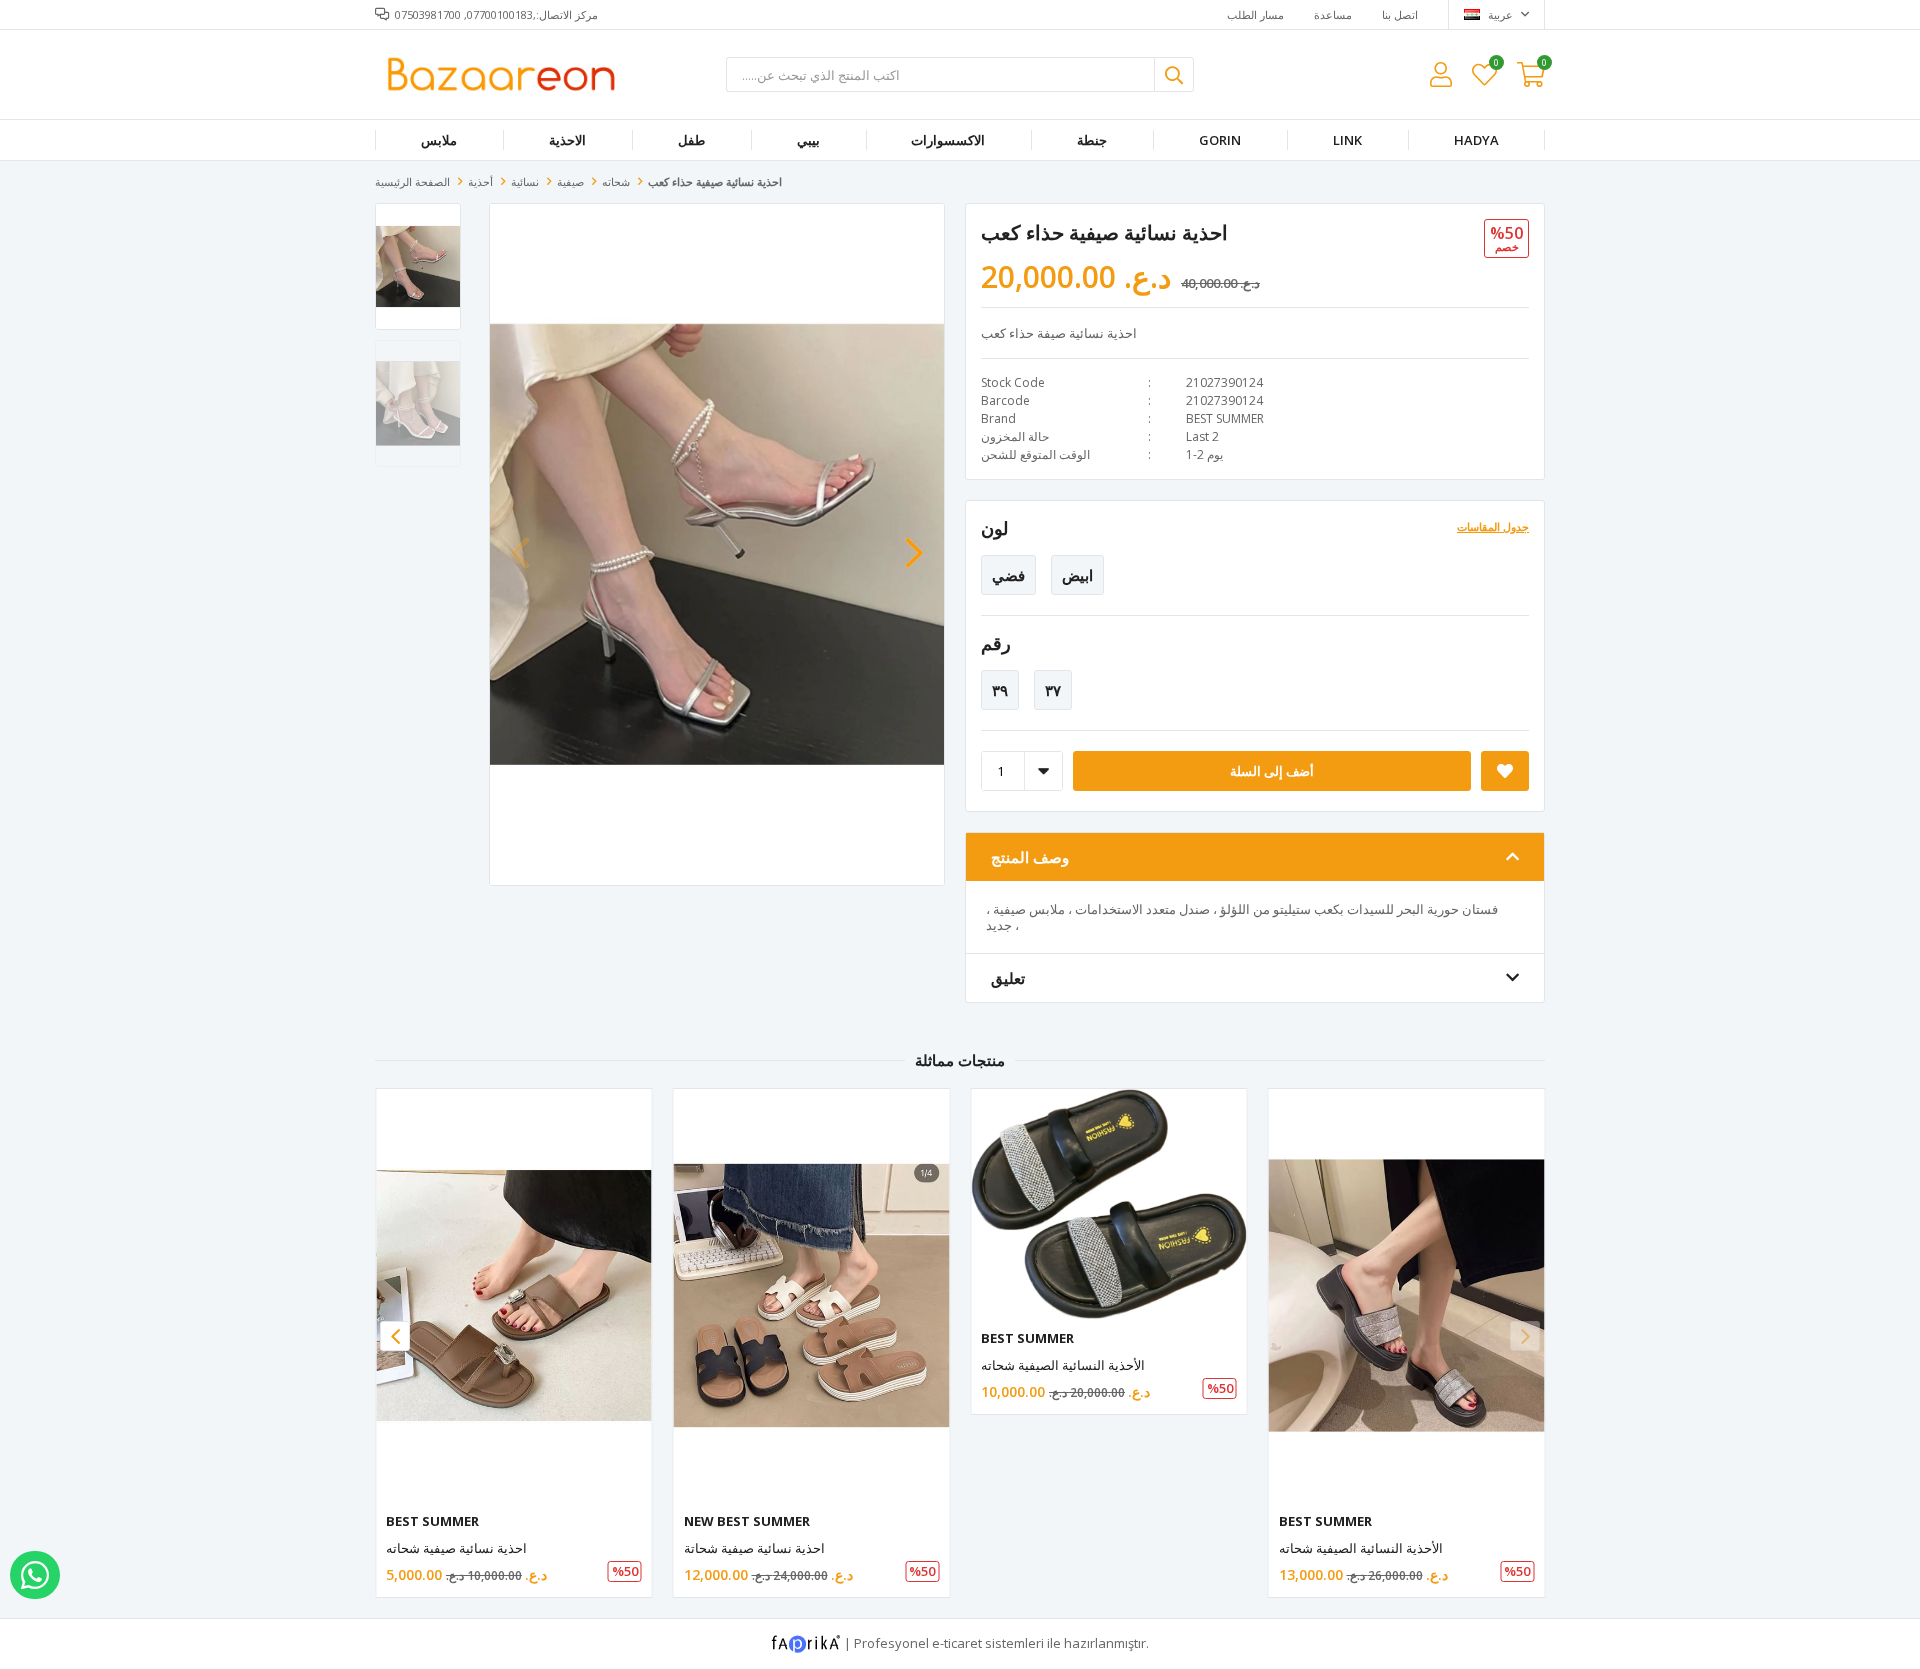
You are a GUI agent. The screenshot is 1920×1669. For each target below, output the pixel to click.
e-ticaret (957, 1643)
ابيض (1077, 575)
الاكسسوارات (948, 140)
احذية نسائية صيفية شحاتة (754, 1548)
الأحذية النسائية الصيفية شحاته (1063, 1365)
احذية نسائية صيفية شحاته (456, 1548)
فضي (1008, 575)
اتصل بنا (1400, 14)
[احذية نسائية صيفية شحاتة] (812, 1295)
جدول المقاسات (1493, 526)
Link (1347, 140)
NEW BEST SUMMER (747, 1521)
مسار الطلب (1255, 14)
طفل (691, 140)
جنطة (1092, 140)
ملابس (439, 140)
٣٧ (1053, 690)
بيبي (808, 140)
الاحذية (567, 140)
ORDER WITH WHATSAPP (35, 1575)
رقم (996, 643)
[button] (914, 543)
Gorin (1220, 140)
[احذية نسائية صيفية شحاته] (514, 1295)
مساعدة (1333, 14)
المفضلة (1495, 65)
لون (994, 528)
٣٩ (1000, 690)
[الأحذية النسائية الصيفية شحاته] (1109, 1204)
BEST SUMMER (1225, 418)
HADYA (1476, 140)
